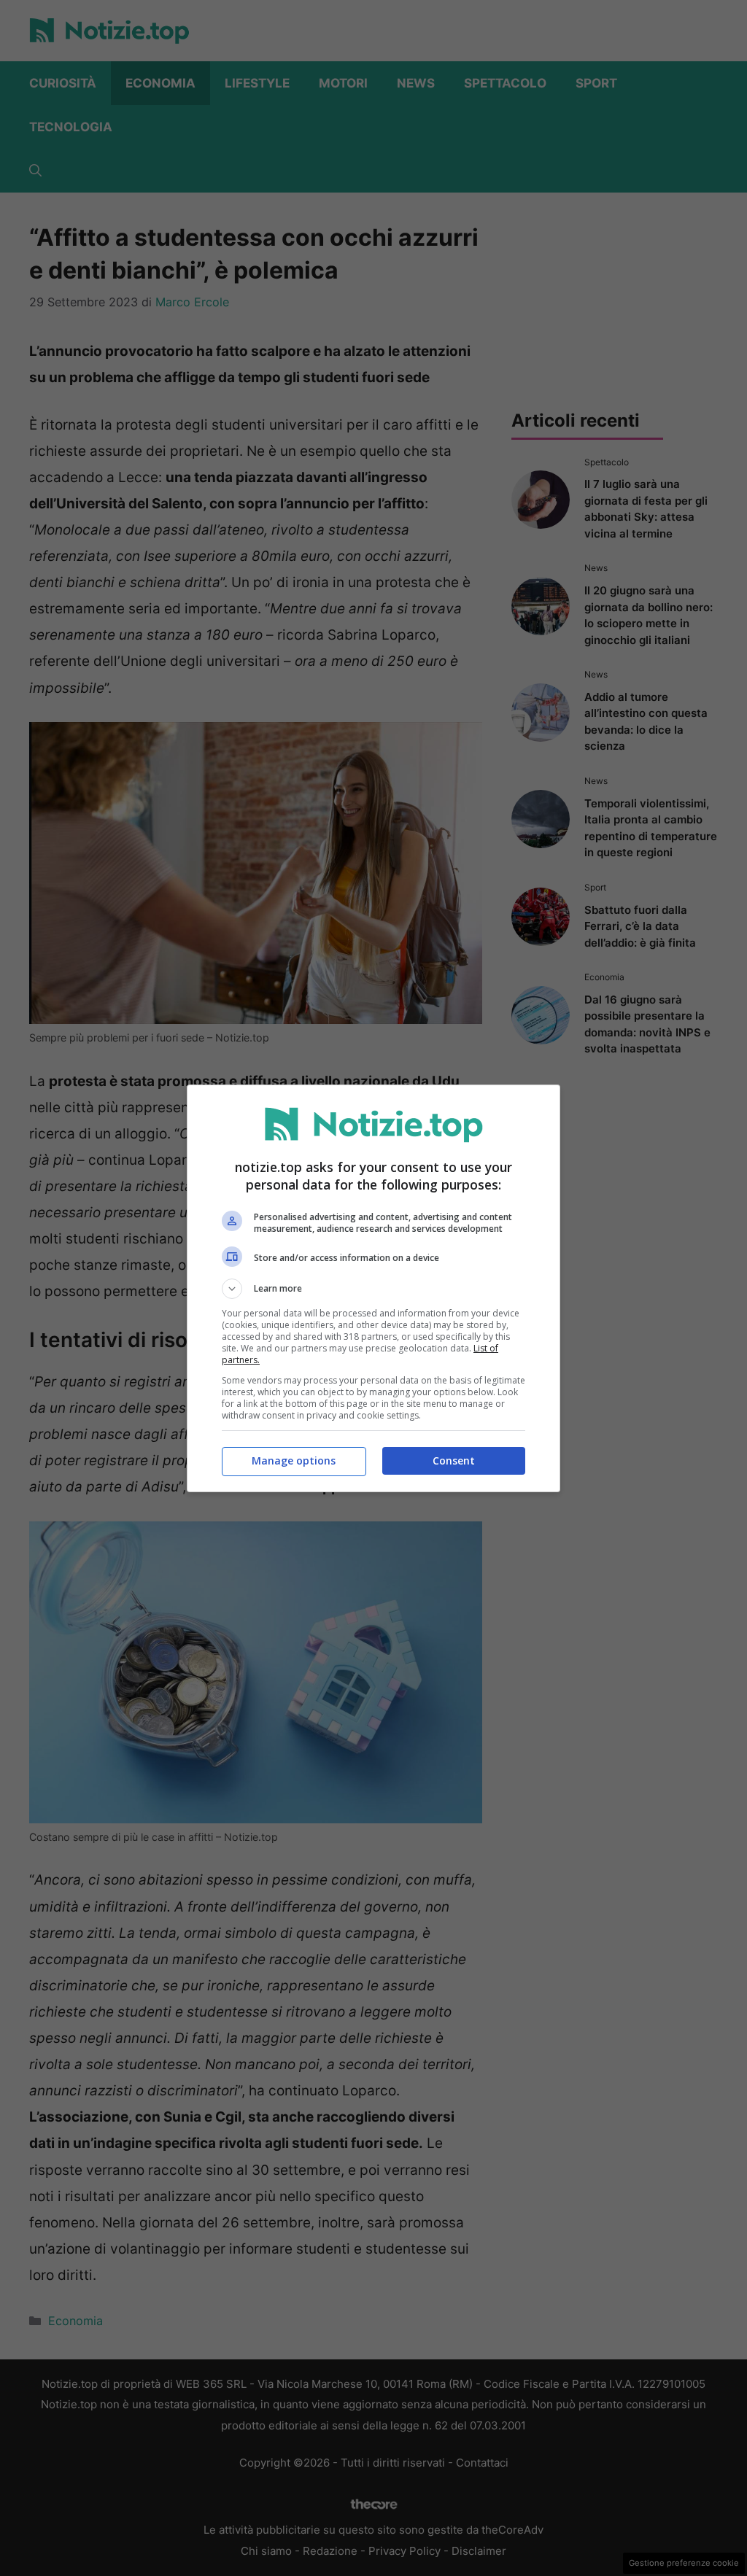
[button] (373, 1289)
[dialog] (373, 1288)
